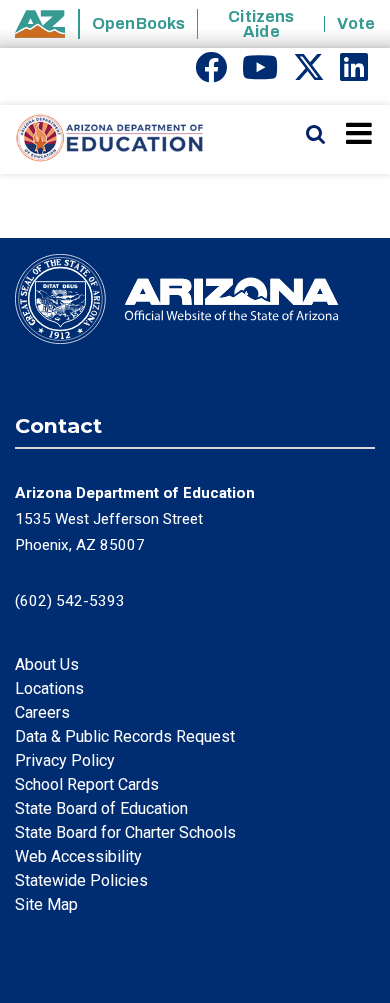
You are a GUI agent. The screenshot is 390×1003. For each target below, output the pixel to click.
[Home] (102, 139)
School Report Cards (87, 784)
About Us (47, 664)
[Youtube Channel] (260, 73)
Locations (49, 688)
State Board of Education (101, 808)
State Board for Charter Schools (125, 832)
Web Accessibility (78, 856)
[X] (309, 73)
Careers (42, 712)
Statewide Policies (81, 880)
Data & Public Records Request (125, 736)
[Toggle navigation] (360, 133)
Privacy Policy (65, 760)
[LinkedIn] (354, 73)
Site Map (46, 904)
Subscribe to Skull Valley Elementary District (23, 182)
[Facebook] (211, 73)
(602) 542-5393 (70, 601)
